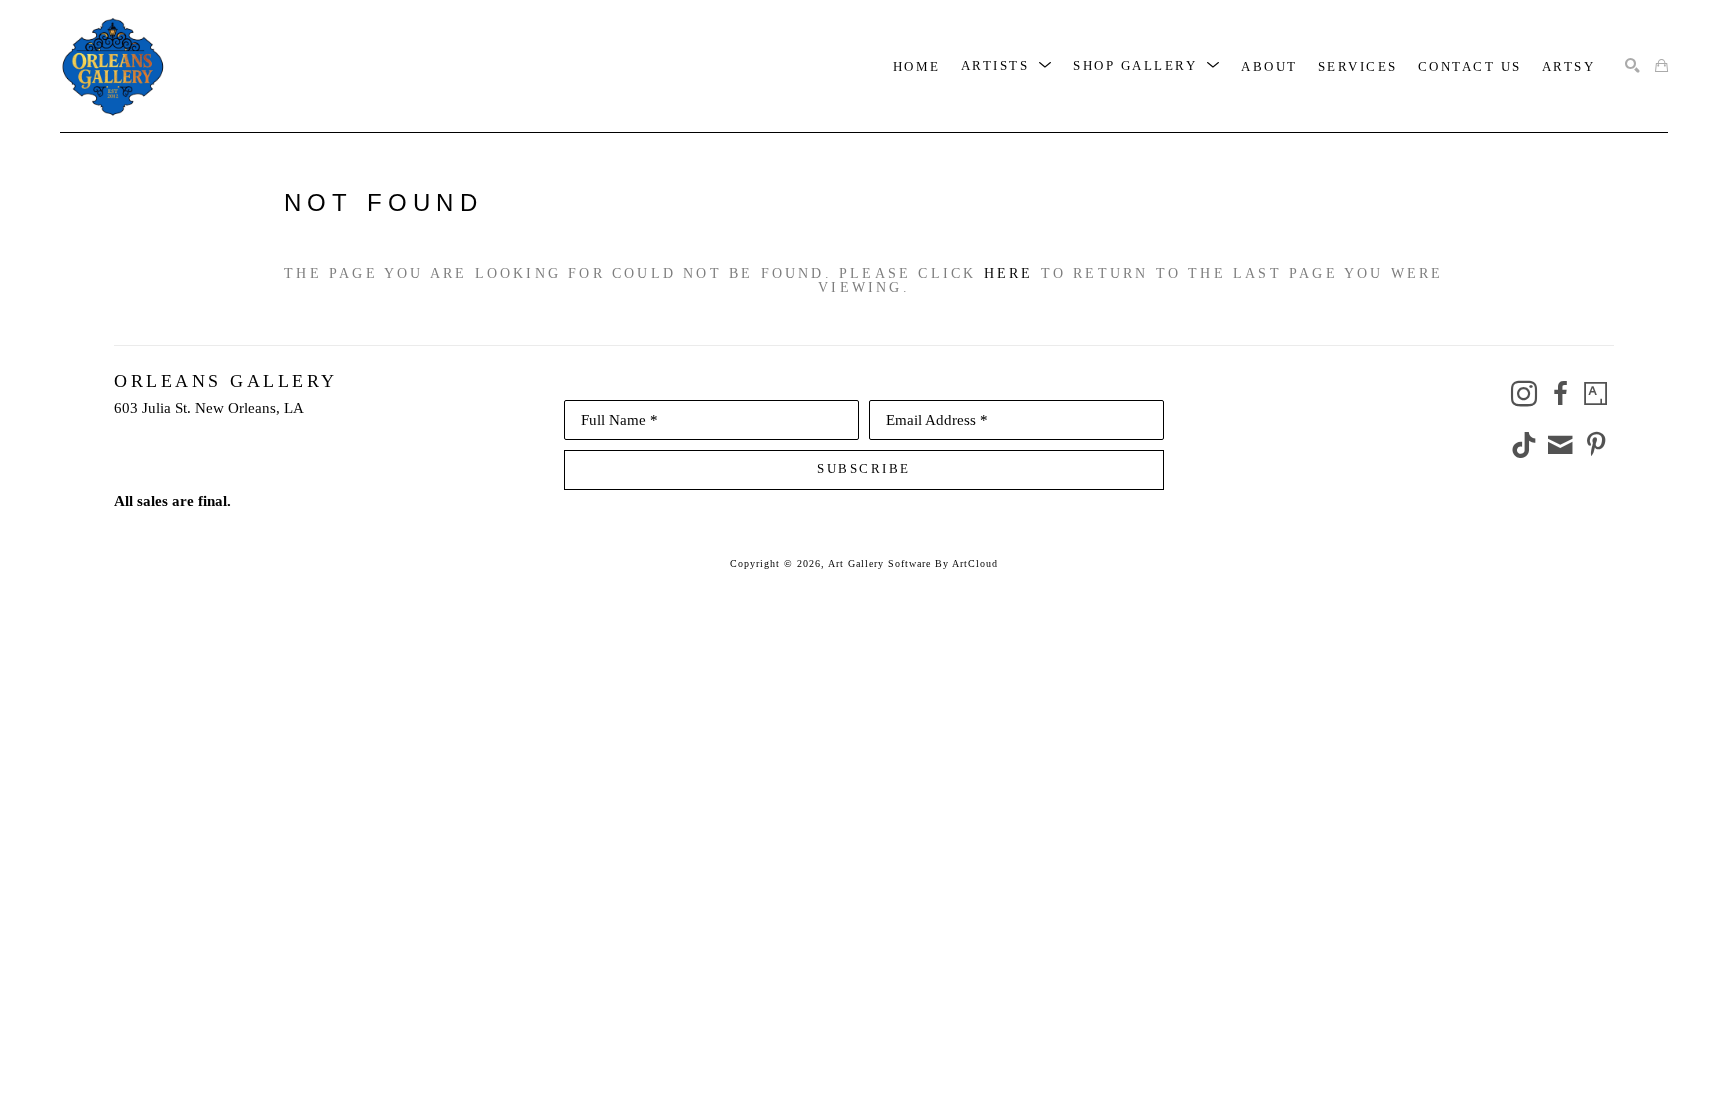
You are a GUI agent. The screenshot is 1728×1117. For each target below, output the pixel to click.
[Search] (1632, 66)
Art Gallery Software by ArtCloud (913, 563)
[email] (1560, 445)
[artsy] (1596, 394)
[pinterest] (1596, 445)
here (1009, 273)
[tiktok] (1524, 445)
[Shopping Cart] (1661, 66)
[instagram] (1524, 394)
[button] (1007, 66)
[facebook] (1560, 394)
